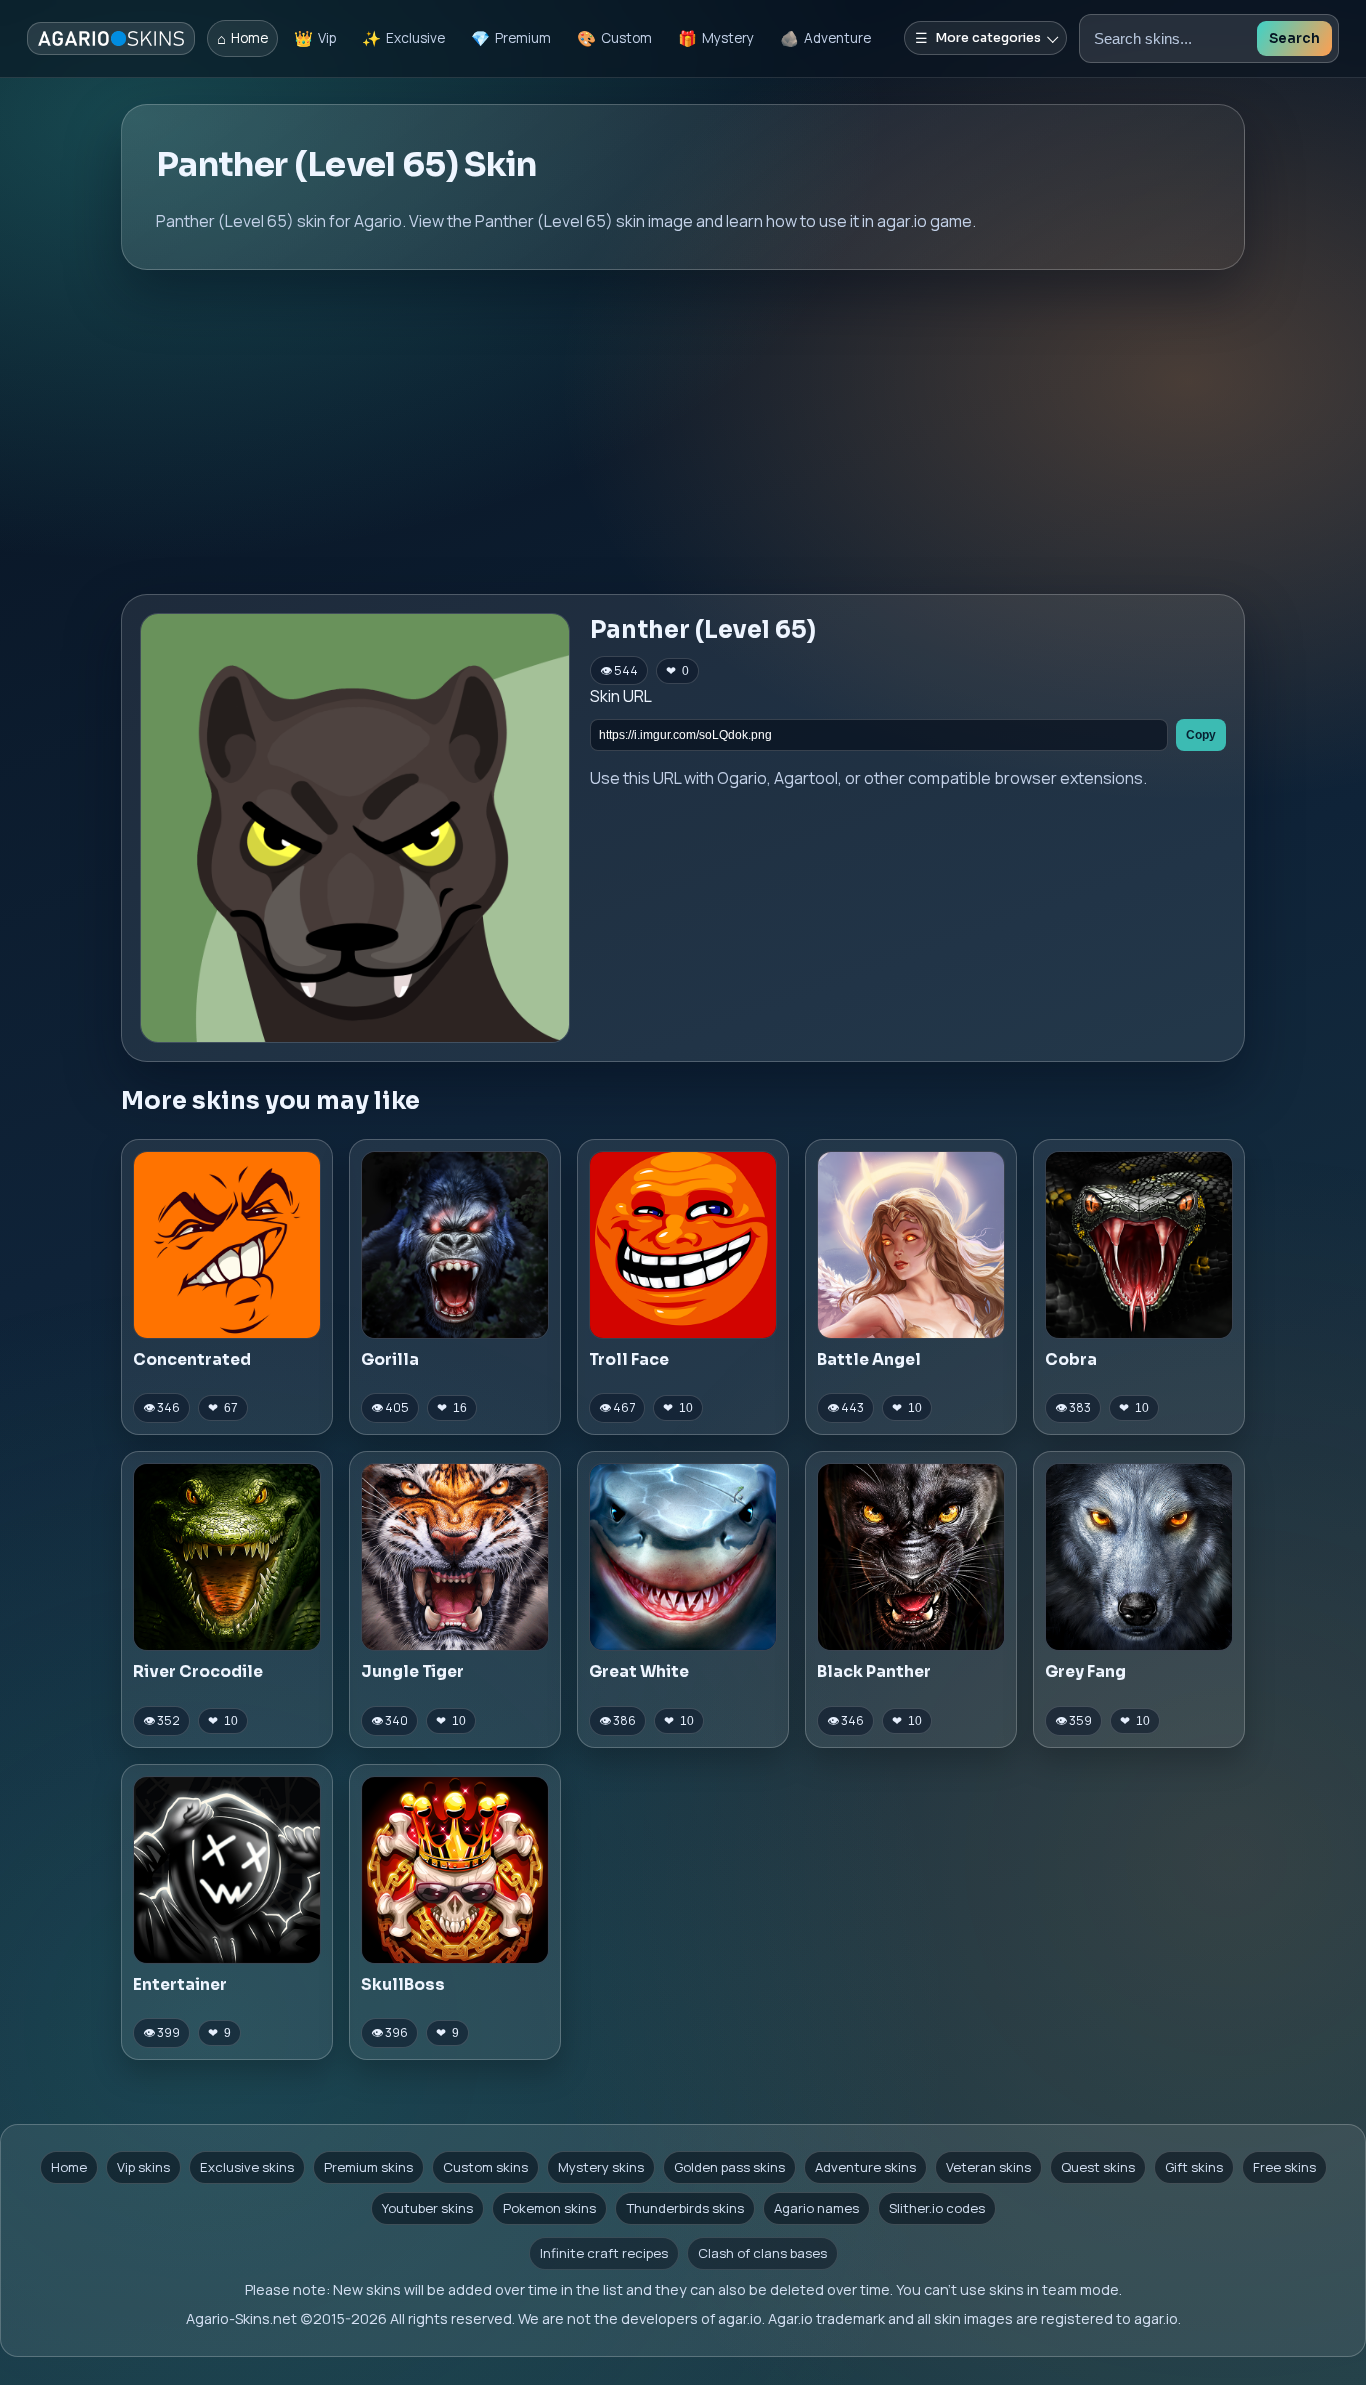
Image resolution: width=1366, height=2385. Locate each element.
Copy (1201, 735)
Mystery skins (601, 2167)
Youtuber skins (427, 2208)
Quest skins (1098, 2167)
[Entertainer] (227, 1870)
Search (1294, 38)
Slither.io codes (937, 2208)
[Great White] (683, 1557)
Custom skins (485, 2167)
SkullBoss (403, 1984)
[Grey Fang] (1139, 1557)
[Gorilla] (455, 1245)
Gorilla (390, 1359)
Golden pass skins (729, 2167)
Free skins (1284, 2167)
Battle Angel (869, 1359)
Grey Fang (1085, 1671)
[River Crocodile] (227, 1557)
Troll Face (629, 1359)
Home (69, 2167)
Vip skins (143, 2167)
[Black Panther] (911, 1557)
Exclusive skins (247, 2167)
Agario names (816, 2208)
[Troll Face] (683, 1245)
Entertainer (180, 1984)
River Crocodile (198, 1671)
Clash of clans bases (762, 2253)
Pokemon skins (549, 2208)
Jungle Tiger (412, 1671)
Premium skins (368, 2167)
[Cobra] (1139, 1245)
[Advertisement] (683, 432)
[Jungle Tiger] (455, 1557)
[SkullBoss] (455, 1870)
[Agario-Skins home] (111, 38)
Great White (639, 1671)
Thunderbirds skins (685, 2208)
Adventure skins (865, 2167)
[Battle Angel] (911, 1245)
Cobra (1071, 1359)
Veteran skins (988, 2167)
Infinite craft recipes (604, 2253)
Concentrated (192, 1359)
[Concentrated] (227, 1245)
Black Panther (874, 1671)
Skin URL (621, 696)
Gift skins (1194, 2167)
